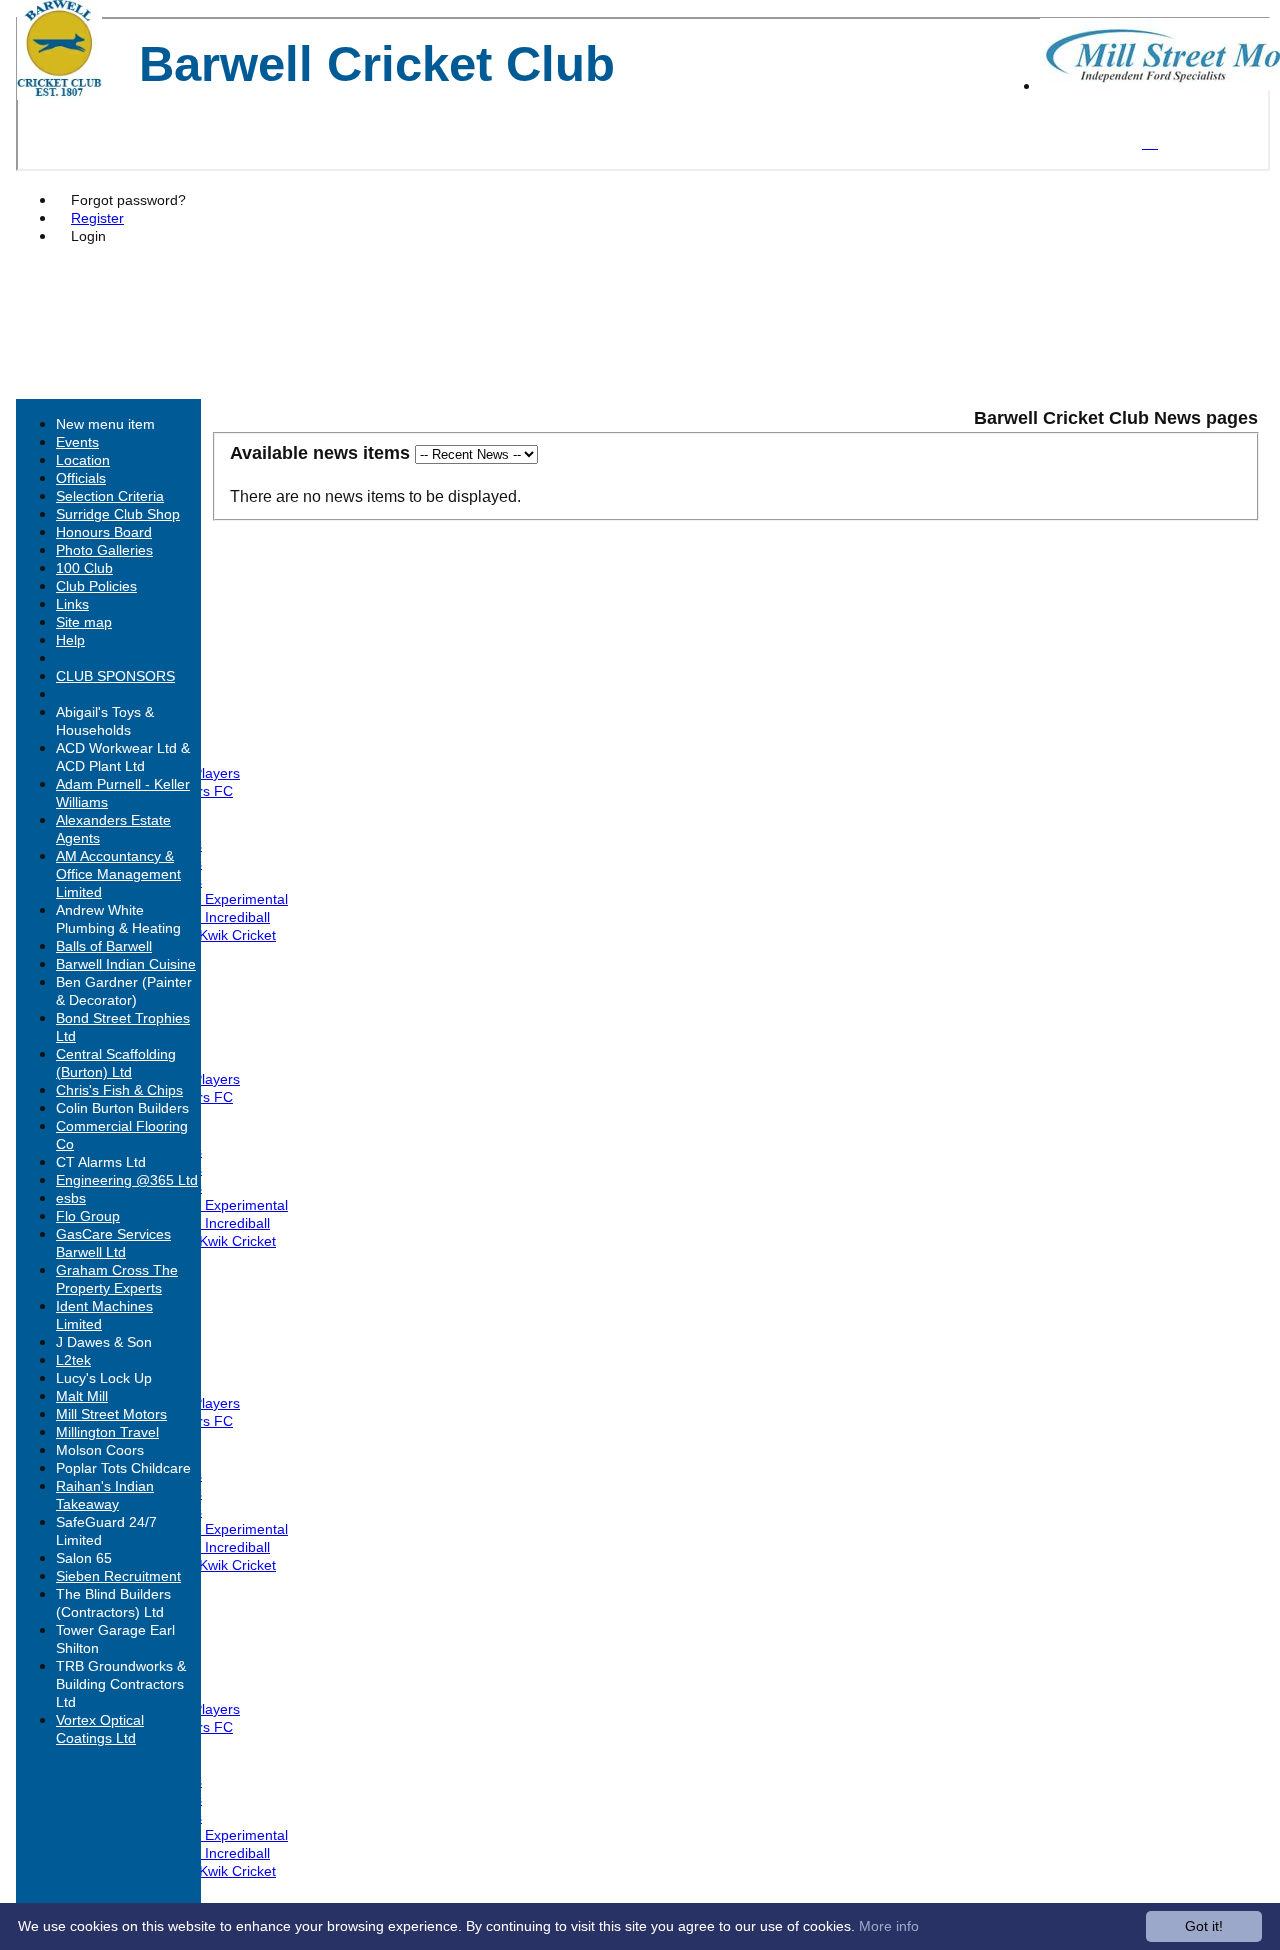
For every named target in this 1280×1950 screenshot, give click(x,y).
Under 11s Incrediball (203, 917)
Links (72, 604)
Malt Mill (82, 1396)
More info (889, 1926)
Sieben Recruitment (118, 1576)
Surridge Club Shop (118, 514)
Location (83, 460)
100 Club (84, 568)
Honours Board (104, 532)
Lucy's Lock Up (104, 1378)
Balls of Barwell (104, 946)
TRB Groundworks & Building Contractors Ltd (121, 1684)
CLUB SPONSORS (115, 676)
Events (77, 442)
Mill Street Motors (111, 1414)
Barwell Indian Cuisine (126, 964)
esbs (71, 1198)
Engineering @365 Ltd (127, 1180)
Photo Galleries (104, 550)
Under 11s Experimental (212, 899)
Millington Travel (107, 1432)
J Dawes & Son (104, 1342)
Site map (84, 622)
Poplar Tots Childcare (123, 1468)
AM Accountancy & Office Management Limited (118, 874)
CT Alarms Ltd (101, 1162)
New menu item (105, 424)
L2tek (73, 1360)
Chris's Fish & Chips (119, 1090)
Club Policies (96, 586)
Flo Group (88, 1216)
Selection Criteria (110, 496)
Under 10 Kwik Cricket (206, 935)
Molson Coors (100, 1450)
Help (70, 640)
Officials (81, 478)
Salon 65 (84, 1558)
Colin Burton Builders (122, 1108)
